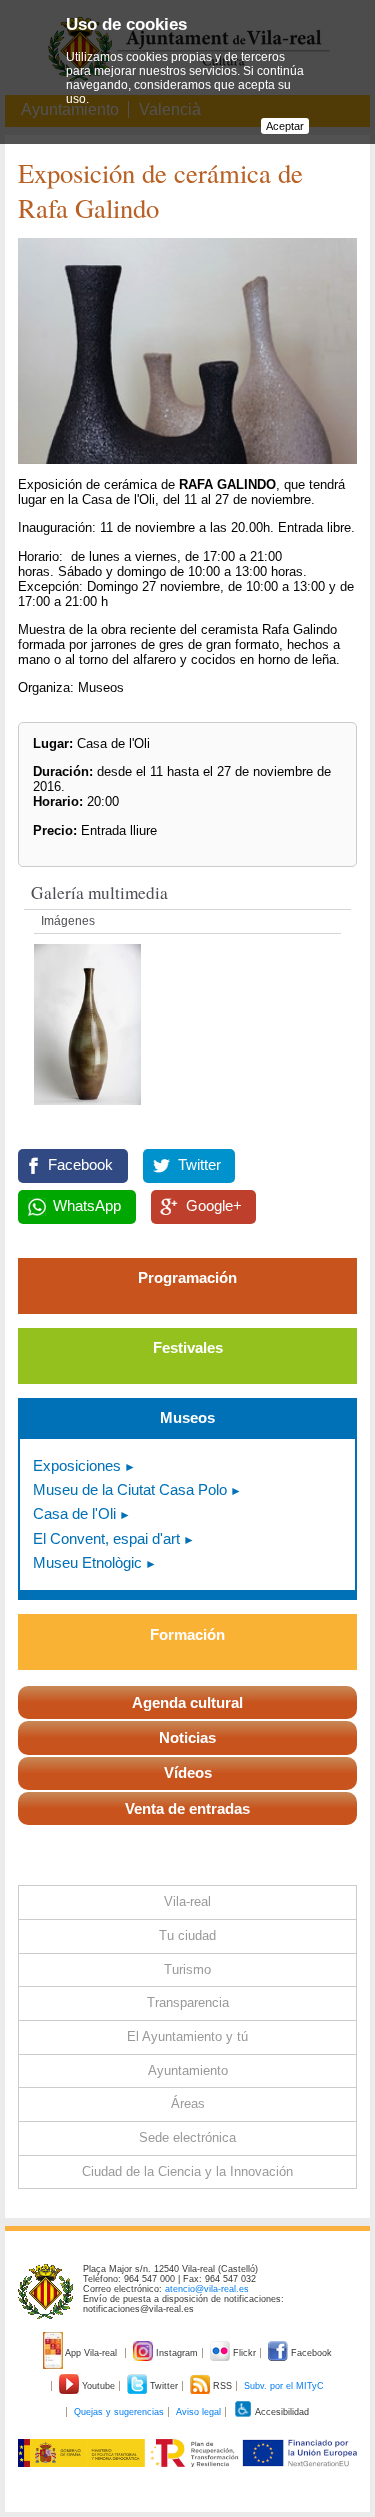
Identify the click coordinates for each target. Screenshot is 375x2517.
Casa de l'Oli (74, 1513)
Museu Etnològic (87, 1562)
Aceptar (285, 126)
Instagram (177, 2353)
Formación (187, 1634)
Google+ (214, 1206)
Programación (187, 1277)
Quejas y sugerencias (119, 2412)
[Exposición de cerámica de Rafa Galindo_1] (87, 1110)
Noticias (187, 1737)
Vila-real (187, 1901)
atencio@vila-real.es (207, 2289)
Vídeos (188, 1772)
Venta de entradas (187, 1808)
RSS (222, 2386)
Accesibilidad (281, 2412)
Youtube (98, 2386)
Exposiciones (77, 1465)
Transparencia (188, 2002)
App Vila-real (91, 2353)
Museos (187, 1417)
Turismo (187, 1969)
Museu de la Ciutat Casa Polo (130, 1489)
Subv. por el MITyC (284, 2386)
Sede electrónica (187, 2137)
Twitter (199, 1165)
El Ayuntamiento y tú (187, 2036)
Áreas (188, 2103)
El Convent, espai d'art (106, 1538)
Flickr (244, 2353)
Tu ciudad (187, 1935)
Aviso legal (198, 2412)
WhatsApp (87, 1206)
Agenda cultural (187, 1702)
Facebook (80, 1165)
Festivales (188, 1347)
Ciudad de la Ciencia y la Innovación (187, 2171)
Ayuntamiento (188, 2070)
